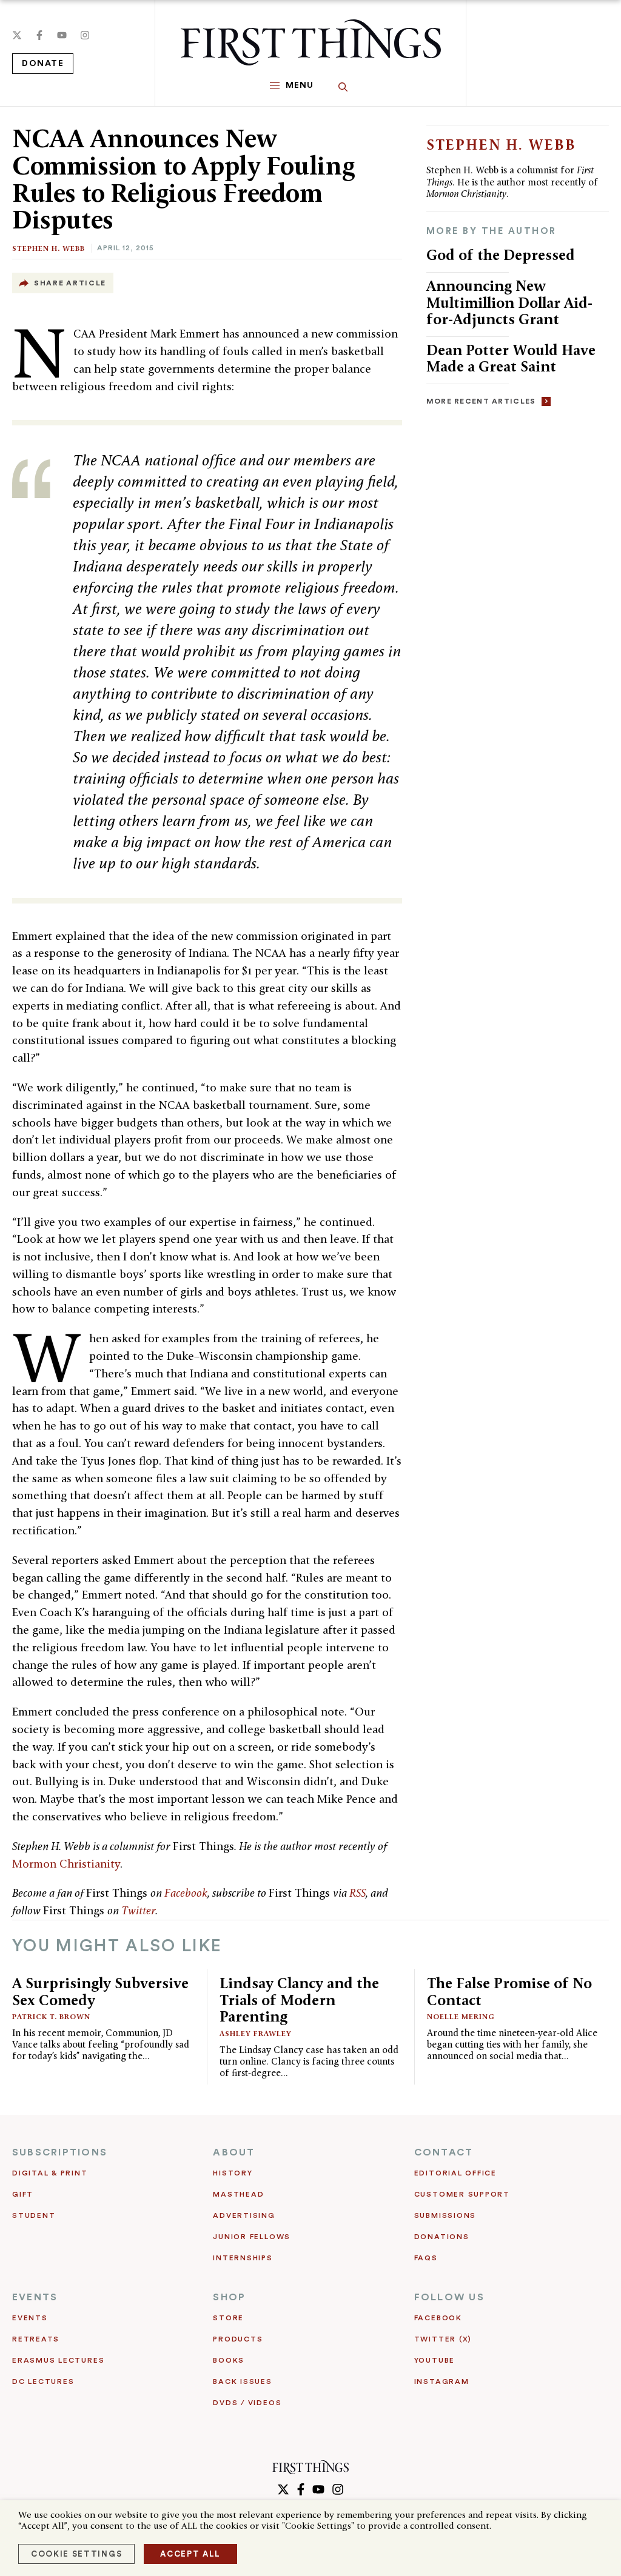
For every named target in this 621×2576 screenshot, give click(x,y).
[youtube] (62, 35)
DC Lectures (43, 2381)
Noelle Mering (461, 2016)
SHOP (229, 2297)
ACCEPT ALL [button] (190, 2554)
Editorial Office (455, 2173)
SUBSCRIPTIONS (60, 2152)
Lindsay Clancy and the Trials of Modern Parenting (299, 2000)
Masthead (238, 2194)
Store (228, 2318)
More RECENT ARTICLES (481, 401)
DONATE (43, 64)
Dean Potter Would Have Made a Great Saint (511, 358)
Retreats (36, 2339)
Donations (442, 2237)
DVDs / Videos (247, 2403)
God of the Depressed (501, 255)
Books (229, 2360)
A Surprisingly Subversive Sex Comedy (100, 1992)
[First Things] (311, 42)
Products (238, 2339)
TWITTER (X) (443, 2339)
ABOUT (234, 2152)
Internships (243, 2258)
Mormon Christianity (66, 1864)
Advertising (244, 2215)
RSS (357, 1893)
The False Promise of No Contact (509, 1992)
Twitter (138, 1910)
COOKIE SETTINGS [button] (76, 2554)
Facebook (186, 1893)
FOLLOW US (449, 2297)
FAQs (426, 2258)
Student (34, 2215)
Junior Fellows (252, 2237)
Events (30, 2318)
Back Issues (242, 2381)
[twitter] (17, 35)
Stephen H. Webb (49, 248)
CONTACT (444, 2152)
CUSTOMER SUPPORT (462, 2194)
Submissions (445, 2215)
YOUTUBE (435, 2360)
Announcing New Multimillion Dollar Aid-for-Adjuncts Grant (509, 302)
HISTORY (233, 2173)
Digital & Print (50, 2173)
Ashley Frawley (256, 2033)
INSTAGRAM (442, 2381)
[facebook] (39, 35)
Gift (23, 2194)
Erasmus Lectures (58, 2360)
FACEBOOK (438, 2318)
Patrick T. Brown (51, 2016)
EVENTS (35, 2297)
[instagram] (85, 35)
